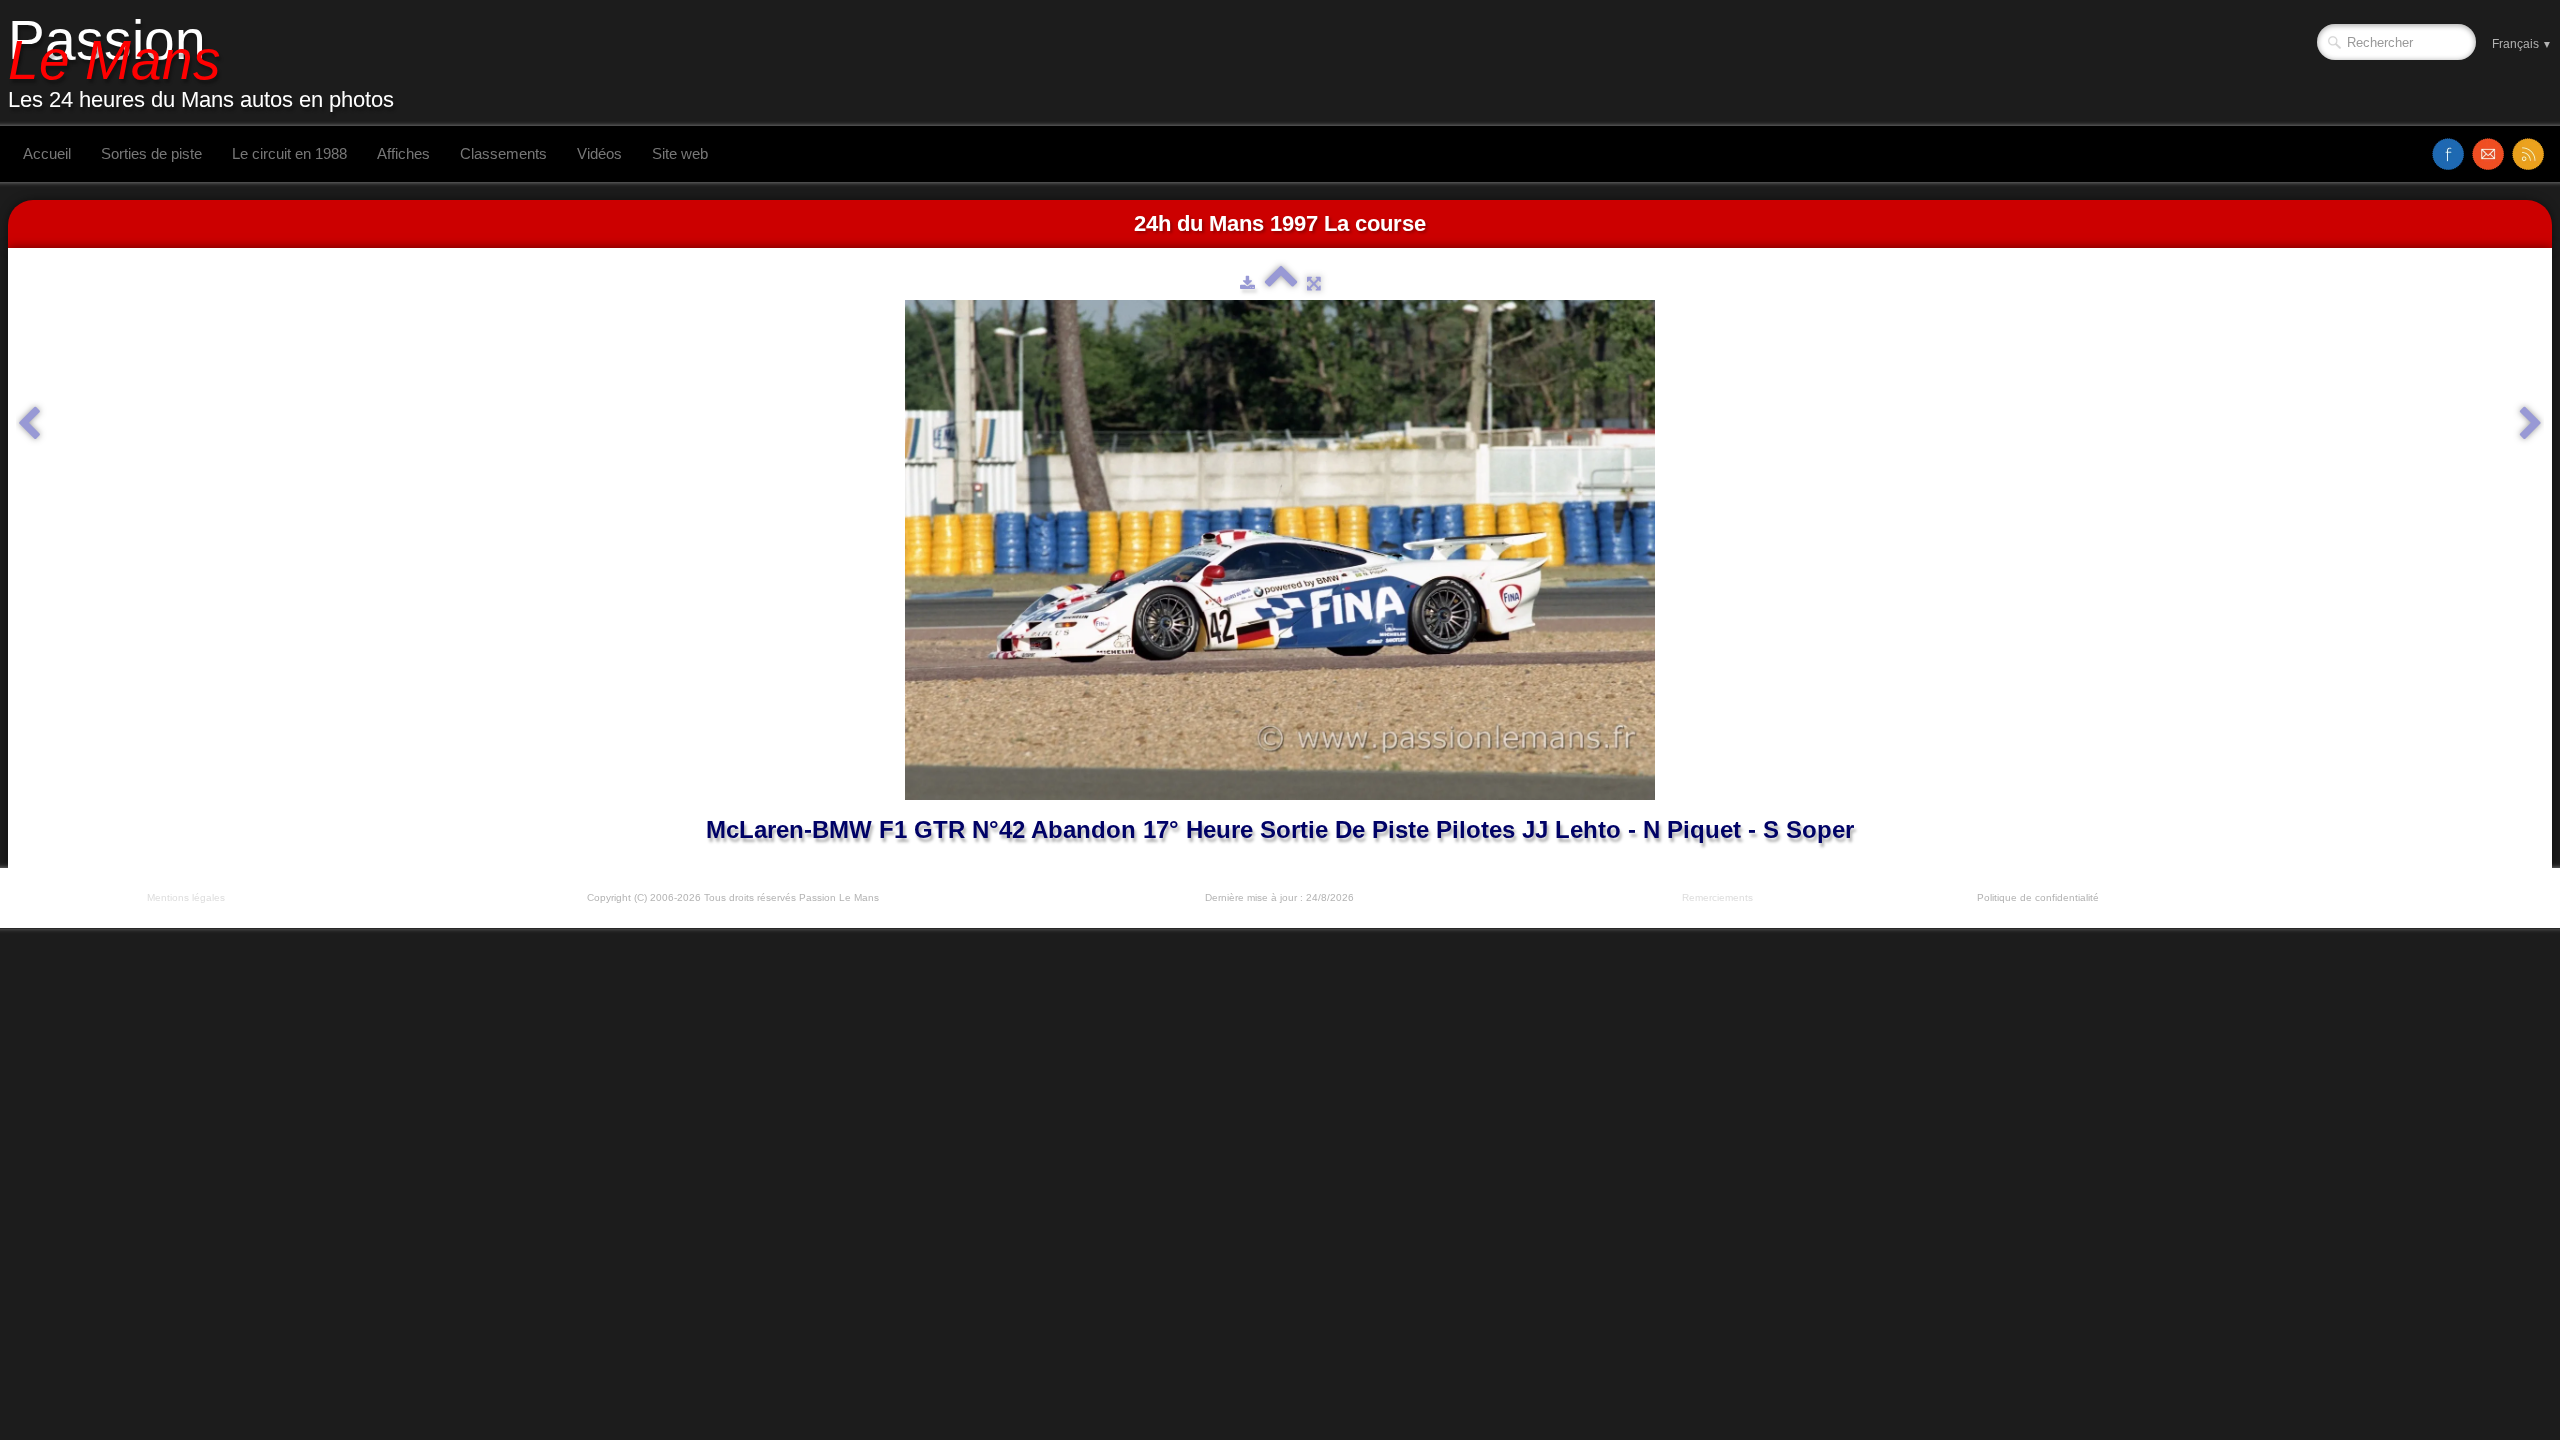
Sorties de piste (151, 153)
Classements (503, 153)
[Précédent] (29, 424)
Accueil (47, 153)
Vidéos (599, 153)
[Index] (1281, 283)
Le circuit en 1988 (289, 153)
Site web (680, 153)
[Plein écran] (1314, 283)
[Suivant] (2531, 424)
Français (2522, 44)
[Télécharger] (1247, 283)
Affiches (403, 153)
